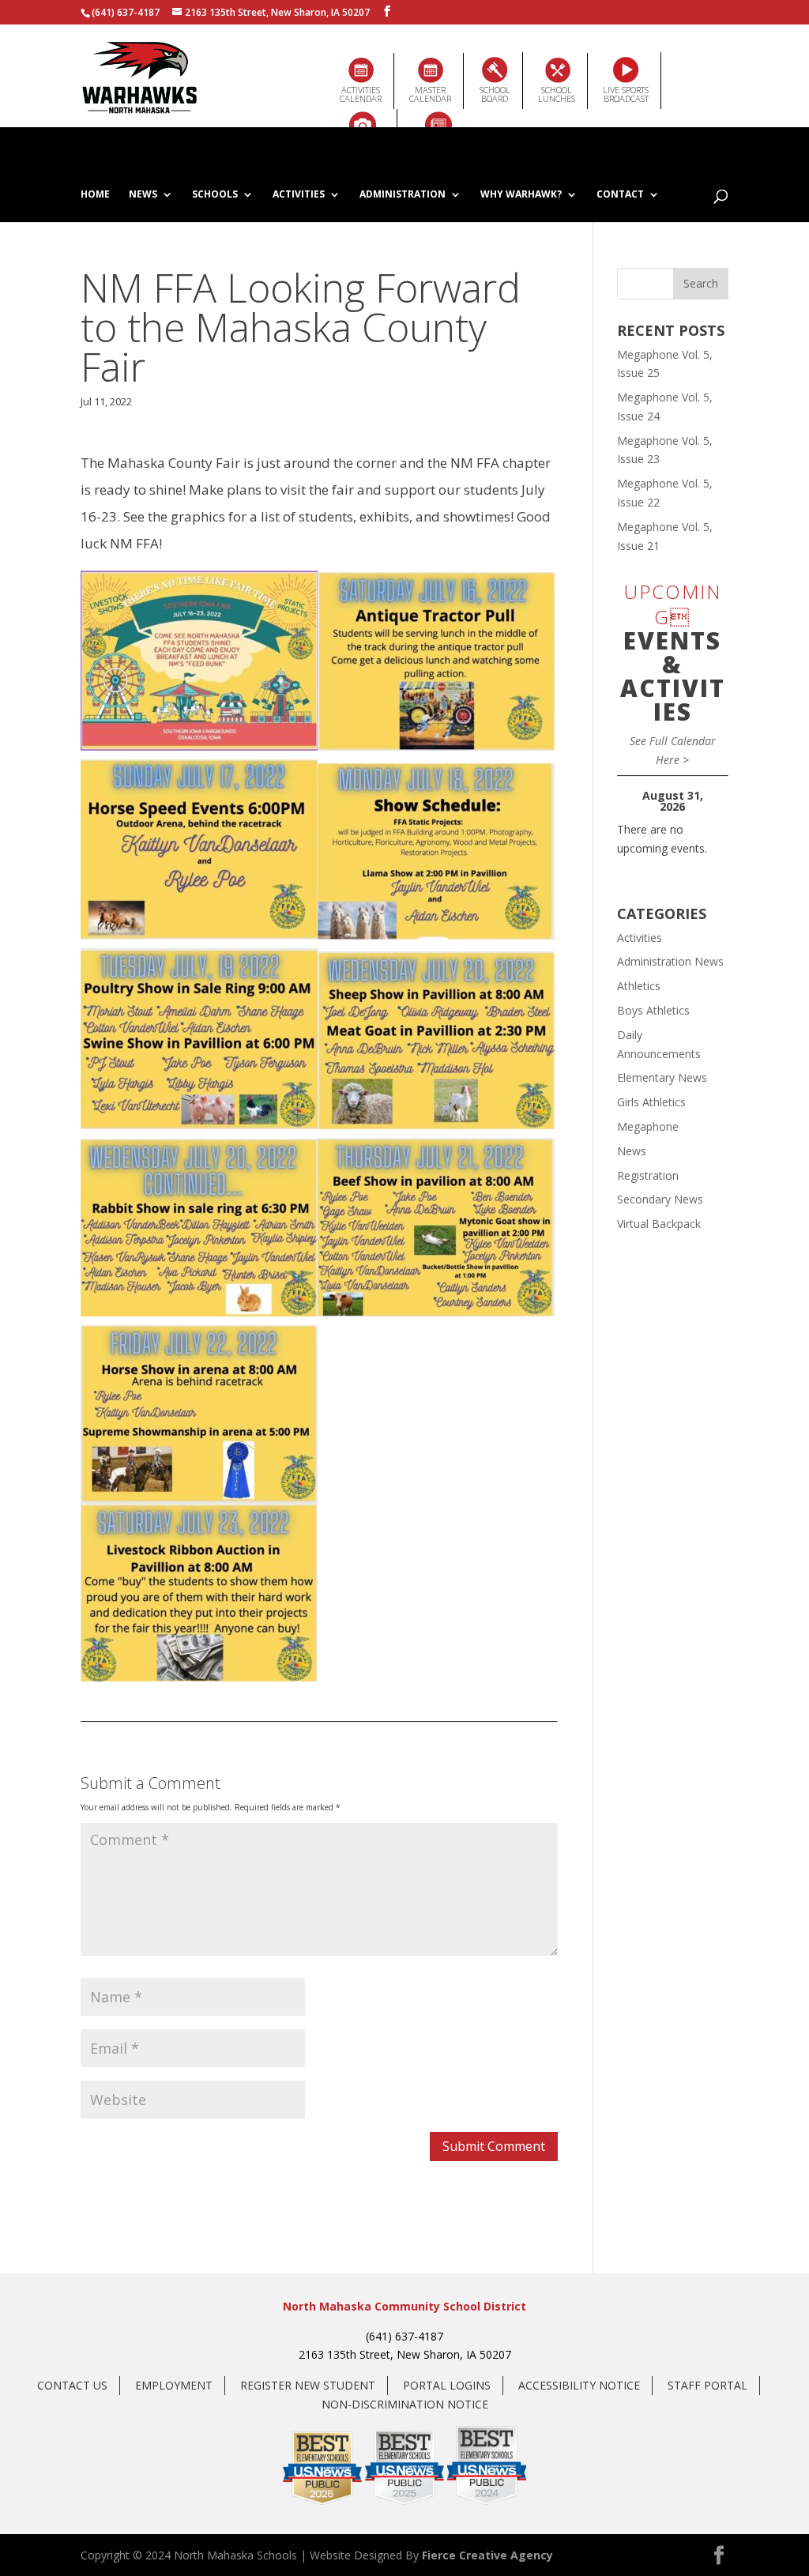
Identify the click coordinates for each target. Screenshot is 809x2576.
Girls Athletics (651, 1102)
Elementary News (662, 1077)
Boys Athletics (653, 1010)
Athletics (639, 986)
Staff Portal (707, 2385)
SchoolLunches (557, 94)
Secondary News (660, 1199)
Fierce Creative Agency (487, 2555)
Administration (403, 195)
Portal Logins (447, 2385)
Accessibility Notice (579, 2385)
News (143, 195)
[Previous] (628, 801)
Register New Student (308, 2385)
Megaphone (648, 1126)
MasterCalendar (430, 94)
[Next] (717, 801)
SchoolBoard (495, 94)
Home (95, 195)
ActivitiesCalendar (361, 94)
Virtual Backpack (659, 1224)
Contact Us (72, 2385)
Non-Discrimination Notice (405, 2404)
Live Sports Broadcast (626, 94)
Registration (648, 1175)
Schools (215, 195)
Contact (620, 195)
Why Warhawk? (521, 195)
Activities (299, 195)
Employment (174, 2385)
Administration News (670, 961)
